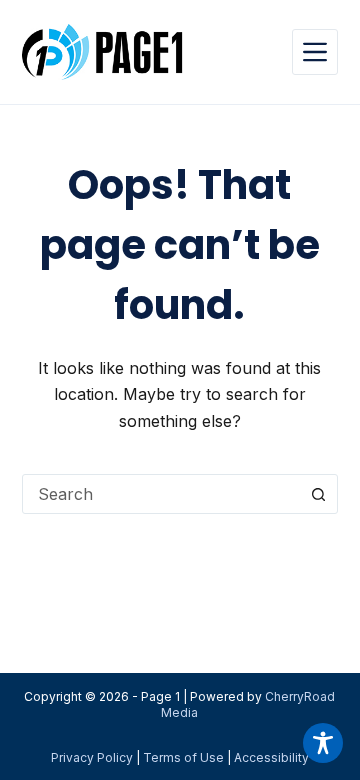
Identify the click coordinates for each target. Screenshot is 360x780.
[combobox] (161, 494)
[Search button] (318, 494)
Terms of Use (183, 757)
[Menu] (315, 52)
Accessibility (271, 757)
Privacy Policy (92, 757)
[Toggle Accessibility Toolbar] (323, 743)
